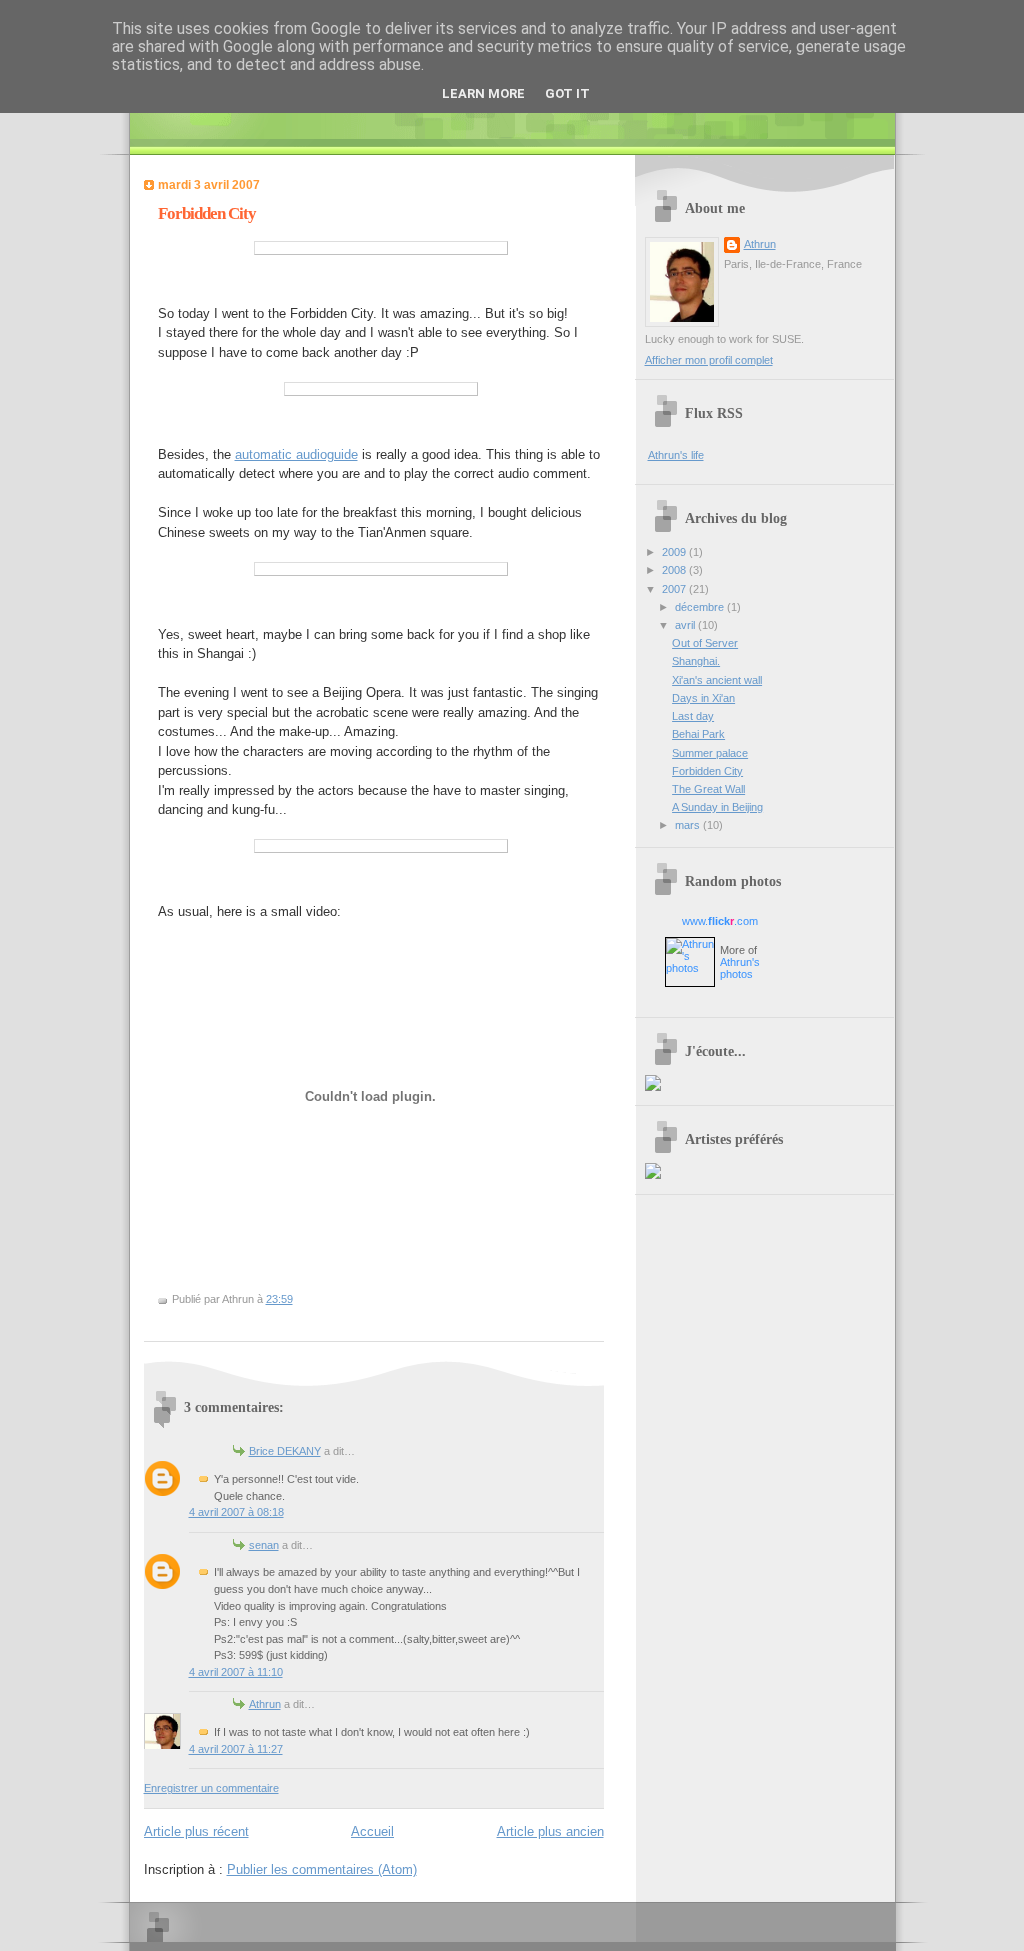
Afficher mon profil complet (709, 360)
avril (686, 625)
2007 (675, 589)
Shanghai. (696, 661)
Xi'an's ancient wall (717, 680)
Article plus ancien (550, 1831)
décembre (701, 607)
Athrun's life (676, 455)
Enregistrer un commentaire (211, 1788)
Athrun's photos (740, 968)
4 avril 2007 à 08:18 (236, 1512)
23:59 (279, 1299)
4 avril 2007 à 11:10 (236, 1672)
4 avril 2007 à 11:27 (236, 1749)
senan (264, 1545)
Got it (567, 93)
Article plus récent (196, 1831)
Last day (693, 716)
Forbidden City (207, 213)
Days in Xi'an (703, 698)
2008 (675, 570)
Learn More (483, 93)
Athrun (265, 1704)
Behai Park (698, 734)
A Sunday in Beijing (717, 807)
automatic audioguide (296, 454)
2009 (675, 552)
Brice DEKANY (285, 1451)
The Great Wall (708, 789)
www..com (720, 921)
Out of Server (705, 643)
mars (689, 825)
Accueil (372, 1831)
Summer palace (710, 753)
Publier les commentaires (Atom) (322, 1869)
